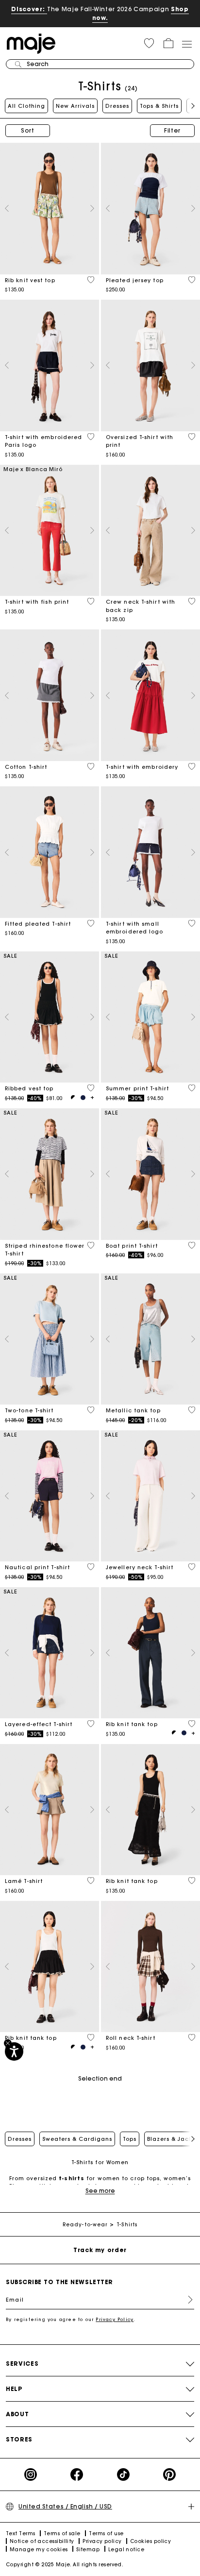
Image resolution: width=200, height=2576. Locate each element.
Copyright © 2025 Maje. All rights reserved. (65, 2565)
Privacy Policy (115, 2319)
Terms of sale (62, 2534)
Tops (130, 2139)
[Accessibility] (14, 2051)
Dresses (117, 106)
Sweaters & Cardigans (77, 2139)
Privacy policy (102, 2541)
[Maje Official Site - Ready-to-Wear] (31, 43)
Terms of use (106, 2534)
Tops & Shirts (159, 106)
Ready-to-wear (85, 2225)
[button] (149, 43)
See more (100, 2191)
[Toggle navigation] (186, 44)
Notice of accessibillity (42, 2541)
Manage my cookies (39, 2550)
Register (186, 2300)
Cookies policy (150, 2541)
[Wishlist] (91, 280)
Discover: (29, 9)
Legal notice (126, 2550)
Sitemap (88, 2550)
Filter (172, 130)
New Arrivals (75, 106)
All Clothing (26, 106)
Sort (28, 130)
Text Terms (21, 2534)
